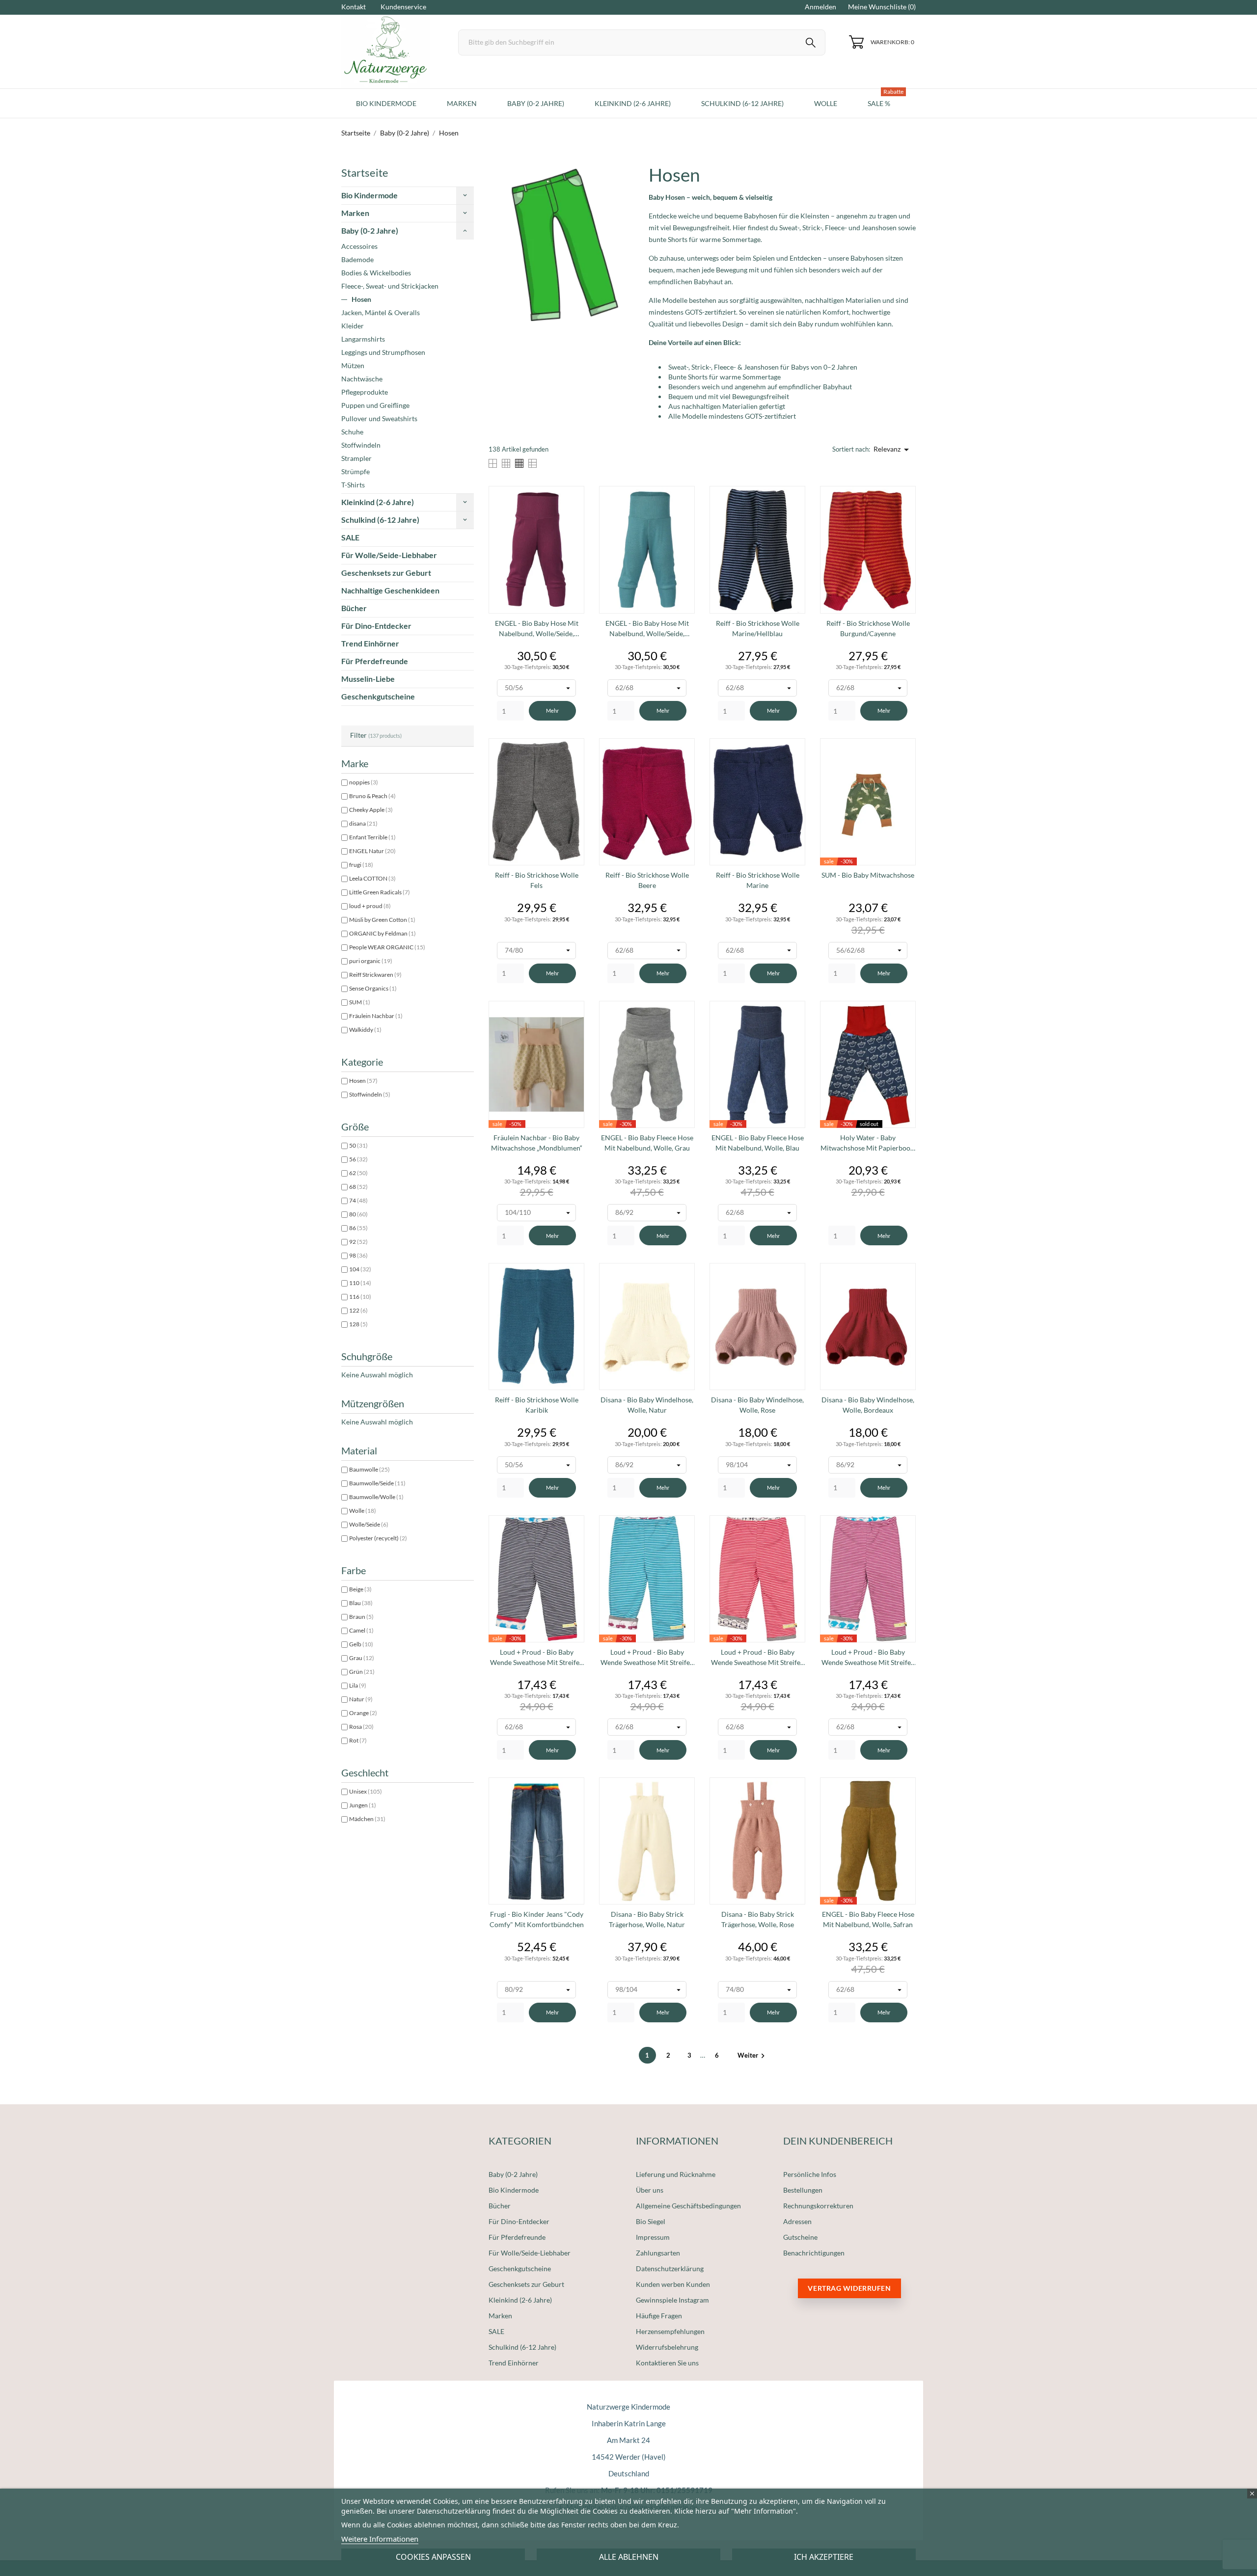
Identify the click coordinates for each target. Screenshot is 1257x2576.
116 (360, 1297)
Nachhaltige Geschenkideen (390, 590)
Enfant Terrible (372, 837)
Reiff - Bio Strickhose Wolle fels (537, 880)
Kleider (353, 326)
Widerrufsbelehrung (667, 2347)
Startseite (365, 173)
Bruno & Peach (372, 796)
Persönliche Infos (810, 2174)
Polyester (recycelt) (378, 1538)
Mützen (353, 365)
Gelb (361, 1644)
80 (358, 1214)
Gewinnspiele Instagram (672, 2300)
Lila (358, 1685)
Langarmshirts (363, 339)
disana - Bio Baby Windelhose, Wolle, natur (647, 1405)
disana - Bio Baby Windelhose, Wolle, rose (757, 1405)
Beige (360, 1589)
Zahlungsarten (658, 2253)
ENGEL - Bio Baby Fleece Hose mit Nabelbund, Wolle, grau (647, 1143)
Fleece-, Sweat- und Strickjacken (390, 286)
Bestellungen (803, 2190)
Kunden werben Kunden (673, 2284)
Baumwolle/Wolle (376, 1497)
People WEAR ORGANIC (387, 947)
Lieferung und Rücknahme (676, 2174)
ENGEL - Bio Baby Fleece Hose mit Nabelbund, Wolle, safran (868, 1919)
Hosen (361, 299)
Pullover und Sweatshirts (379, 418)
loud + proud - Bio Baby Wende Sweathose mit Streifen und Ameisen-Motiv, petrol (647, 1658)
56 (358, 1159)
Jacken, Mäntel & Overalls (381, 312)
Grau (362, 1658)
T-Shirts (353, 485)
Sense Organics (373, 988)
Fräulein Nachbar (376, 1016)
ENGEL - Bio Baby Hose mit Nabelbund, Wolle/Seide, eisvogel (647, 629)
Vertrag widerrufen (849, 2288)
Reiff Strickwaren (375, 975)
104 (360, 1269)
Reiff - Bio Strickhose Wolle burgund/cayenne (868, 628)
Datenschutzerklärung (670, 2268)
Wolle (363, 1511)
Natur (361, 1699)
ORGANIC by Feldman (383, 933)
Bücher (354, 608)
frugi (361, 865)
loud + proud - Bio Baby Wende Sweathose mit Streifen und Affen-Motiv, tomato (758, 1658)
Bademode (357, 259)
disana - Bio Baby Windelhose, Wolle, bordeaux (868, 1405)
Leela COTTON (372, 878)
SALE (350, 537)
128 (358, 1324)
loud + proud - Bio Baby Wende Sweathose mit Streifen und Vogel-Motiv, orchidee (868, 1658)
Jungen (363, 1805)
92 (358, 1242)
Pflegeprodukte (365, 392)
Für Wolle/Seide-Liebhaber (389, 555)
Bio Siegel (651, 2221)
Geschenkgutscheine (378, 696)
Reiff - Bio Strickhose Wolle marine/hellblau (758, 628)
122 (358, 1310)
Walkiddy (365, 1030)
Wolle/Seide (369, 1524)
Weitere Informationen (380, 2539)
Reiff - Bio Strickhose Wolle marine (758, 880)
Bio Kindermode (369, 195)
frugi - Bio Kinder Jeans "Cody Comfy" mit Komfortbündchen (537, 1919)
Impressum (653, 2237)
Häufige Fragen (659, 2316)
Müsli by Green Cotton (382, 920)
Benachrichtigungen (814, 2253)
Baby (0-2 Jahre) (370, 230)
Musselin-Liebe (368, 679)
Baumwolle (369, 1469)
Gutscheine (800, 2237)
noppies (364, 782)
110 (360, 1283)
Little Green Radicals (380, 892)
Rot (358, 1740)
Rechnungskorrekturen (818, 2206)
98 (358, 1255)
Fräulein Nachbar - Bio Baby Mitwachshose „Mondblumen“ (537, 1143)
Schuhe (352, 432)
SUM (360, 1002)
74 (358, 1200)
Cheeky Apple (371, 810)
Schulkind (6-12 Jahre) (380, 520)
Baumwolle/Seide (377, 1483)
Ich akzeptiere (824, 2557)
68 (358, 1187)
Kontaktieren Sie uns (667, 2363)
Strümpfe (355, 471)
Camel (361, 1630)
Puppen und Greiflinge (375, 405)
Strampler (356, 458)
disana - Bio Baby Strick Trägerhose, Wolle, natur (647, 1919)
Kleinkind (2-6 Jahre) (378, 502)
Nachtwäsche (362, 379)
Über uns (650, 2190)
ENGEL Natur (372, 851)
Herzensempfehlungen (670, 2331)
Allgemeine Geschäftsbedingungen (688, 2206)
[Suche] (811, 44)
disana (363, 823)
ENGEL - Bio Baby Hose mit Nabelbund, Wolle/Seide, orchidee (537, 629)
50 (358, 1145)
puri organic (371, 961)
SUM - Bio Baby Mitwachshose (868, 875)
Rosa (361, 1727)
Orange (363, 1713)
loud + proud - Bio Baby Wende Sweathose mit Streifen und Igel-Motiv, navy (537, 1658)
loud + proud (370, 906)
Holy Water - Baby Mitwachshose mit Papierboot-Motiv (868, 1143)
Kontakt (354, 7)
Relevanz (893, 450)
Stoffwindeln (361, 445)
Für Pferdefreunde (375, 661)
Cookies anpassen (433, 2557)
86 (358, 1228)
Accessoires (359, 246)
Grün (362, 1672)
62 (358, 1173)
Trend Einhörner (370, 643)
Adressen (797, 2221)
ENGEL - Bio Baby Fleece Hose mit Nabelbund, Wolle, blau (758, 1143)
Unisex (366, 1791)
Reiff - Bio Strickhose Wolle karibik (537, 1405)
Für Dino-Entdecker (376, 626)
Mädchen (367, 1819)
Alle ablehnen (629, 2557)
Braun (361, 1617)
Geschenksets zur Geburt (386, 573)
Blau (361, 1603)
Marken (355, 213)
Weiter (752, 2055)
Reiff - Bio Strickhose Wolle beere (647, 880)
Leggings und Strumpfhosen (383, 352)
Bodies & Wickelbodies (376, 273)
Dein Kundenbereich (838, 2141)
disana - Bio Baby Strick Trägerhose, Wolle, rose (758, 1919)
